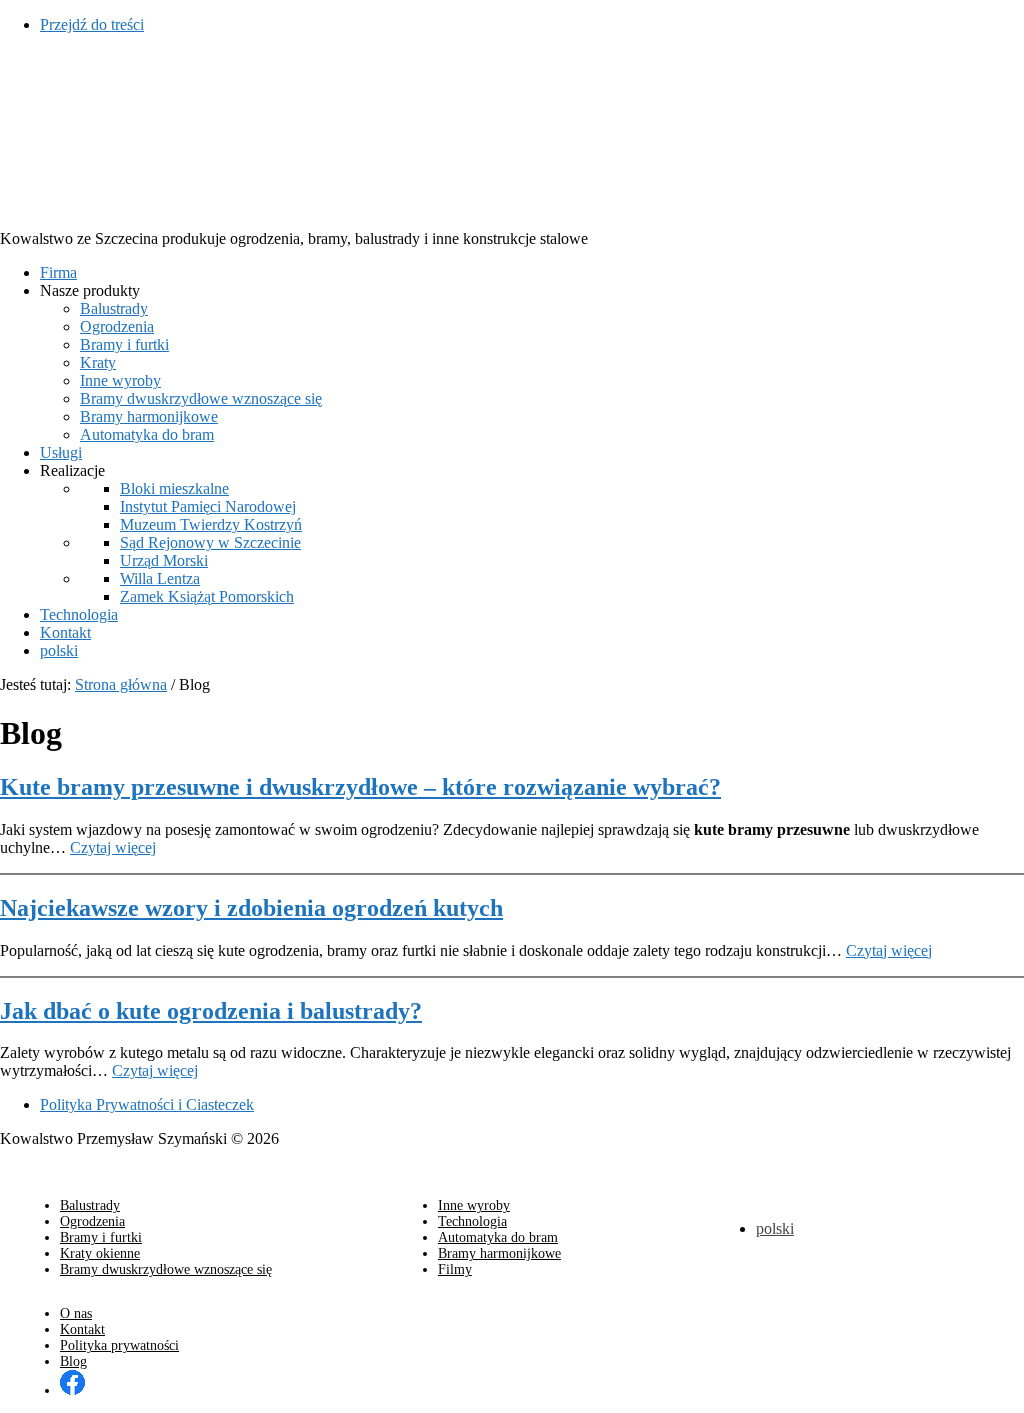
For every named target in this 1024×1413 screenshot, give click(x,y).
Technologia (472, 1221)
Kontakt (82, 1329)
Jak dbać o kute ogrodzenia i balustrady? (211, 1011)
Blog (73, 1361)
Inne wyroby (474, 1205)
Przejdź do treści (92, 24)
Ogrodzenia (92, 1221)
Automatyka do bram (498, 1237)
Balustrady (90, 1205)
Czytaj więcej (113, 847)
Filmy (455, 1269)
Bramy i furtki (101, 1237)
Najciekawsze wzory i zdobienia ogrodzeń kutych (251, 908)
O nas (76, 1313)
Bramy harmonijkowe (499, 1253)
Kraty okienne (100, 1253)
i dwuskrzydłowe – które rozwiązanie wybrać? (360, 787)
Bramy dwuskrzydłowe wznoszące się (166, 1269)
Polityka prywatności (119, 1345)
